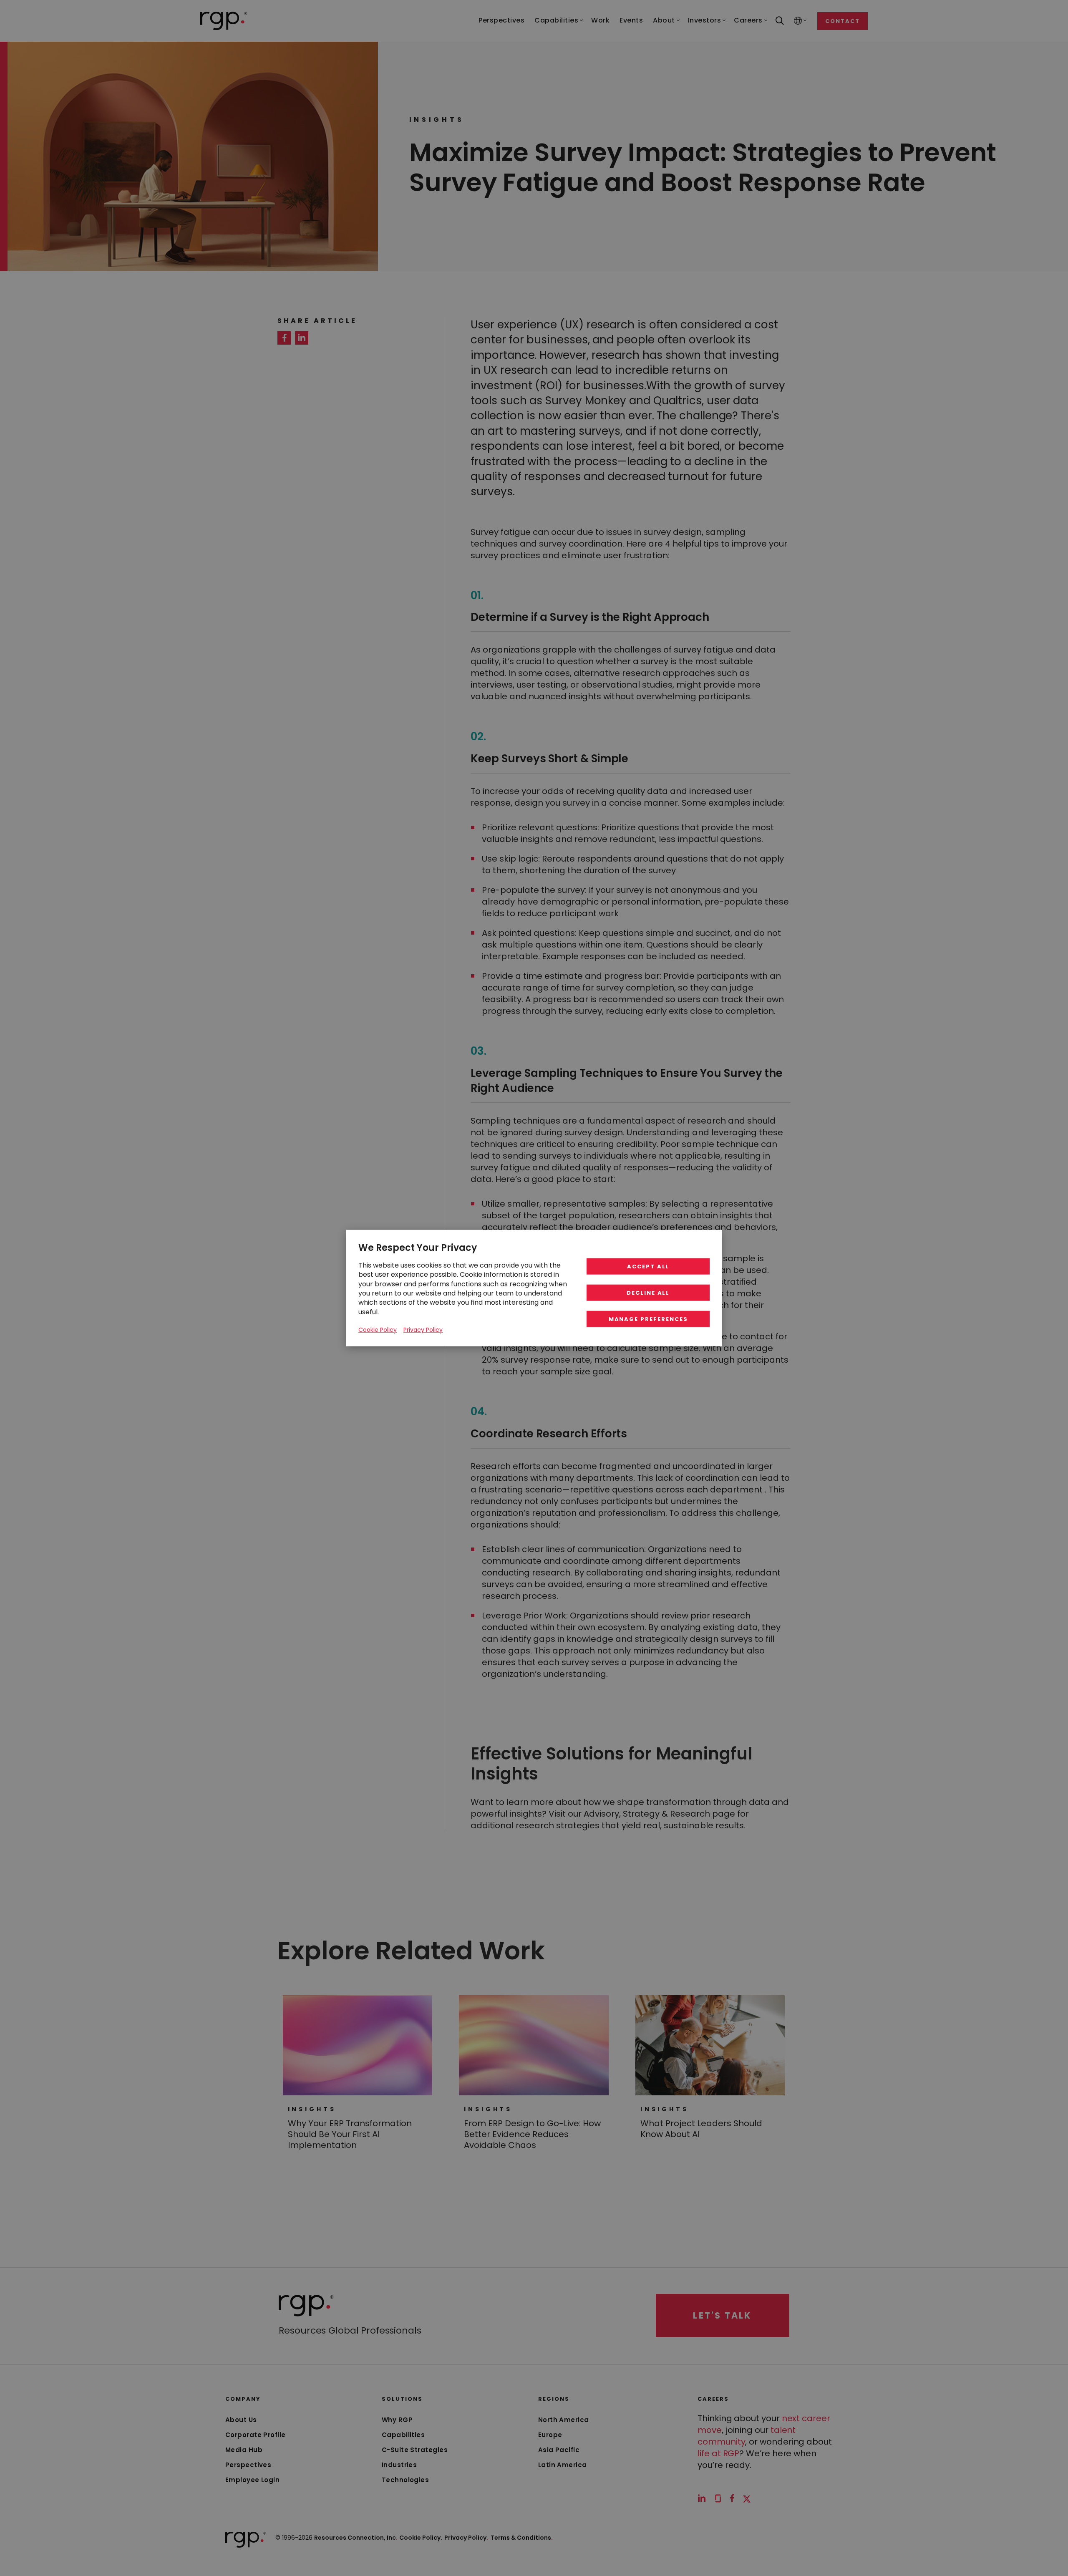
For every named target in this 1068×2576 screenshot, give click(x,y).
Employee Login (252, 2480)
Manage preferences (648, 1319)
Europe (550, 2435)
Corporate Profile (256, 2435)
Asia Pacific (559, 2450)
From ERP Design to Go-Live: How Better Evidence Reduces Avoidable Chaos (532, 2134)
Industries (399, 2465)
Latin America (563, 2465)
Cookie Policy (378, 1330)
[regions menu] (798, 21)
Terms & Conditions (522, 2538)
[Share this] (284, 338)
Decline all (648, 1293)
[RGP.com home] (224, 21)
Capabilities (403, 2435)
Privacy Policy (466, 2538)
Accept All (648, 1267)
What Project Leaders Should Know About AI (701, 2129)
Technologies (405, 2480)
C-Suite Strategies (415, 2450)
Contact (843, 21)
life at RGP (718, 2453)
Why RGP (397, 2420)
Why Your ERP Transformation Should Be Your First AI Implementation (350, 2134)
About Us (241, 2420)
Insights (312, 2109)
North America (564, 2420)
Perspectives (248, 2465)
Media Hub (244, 2450)
